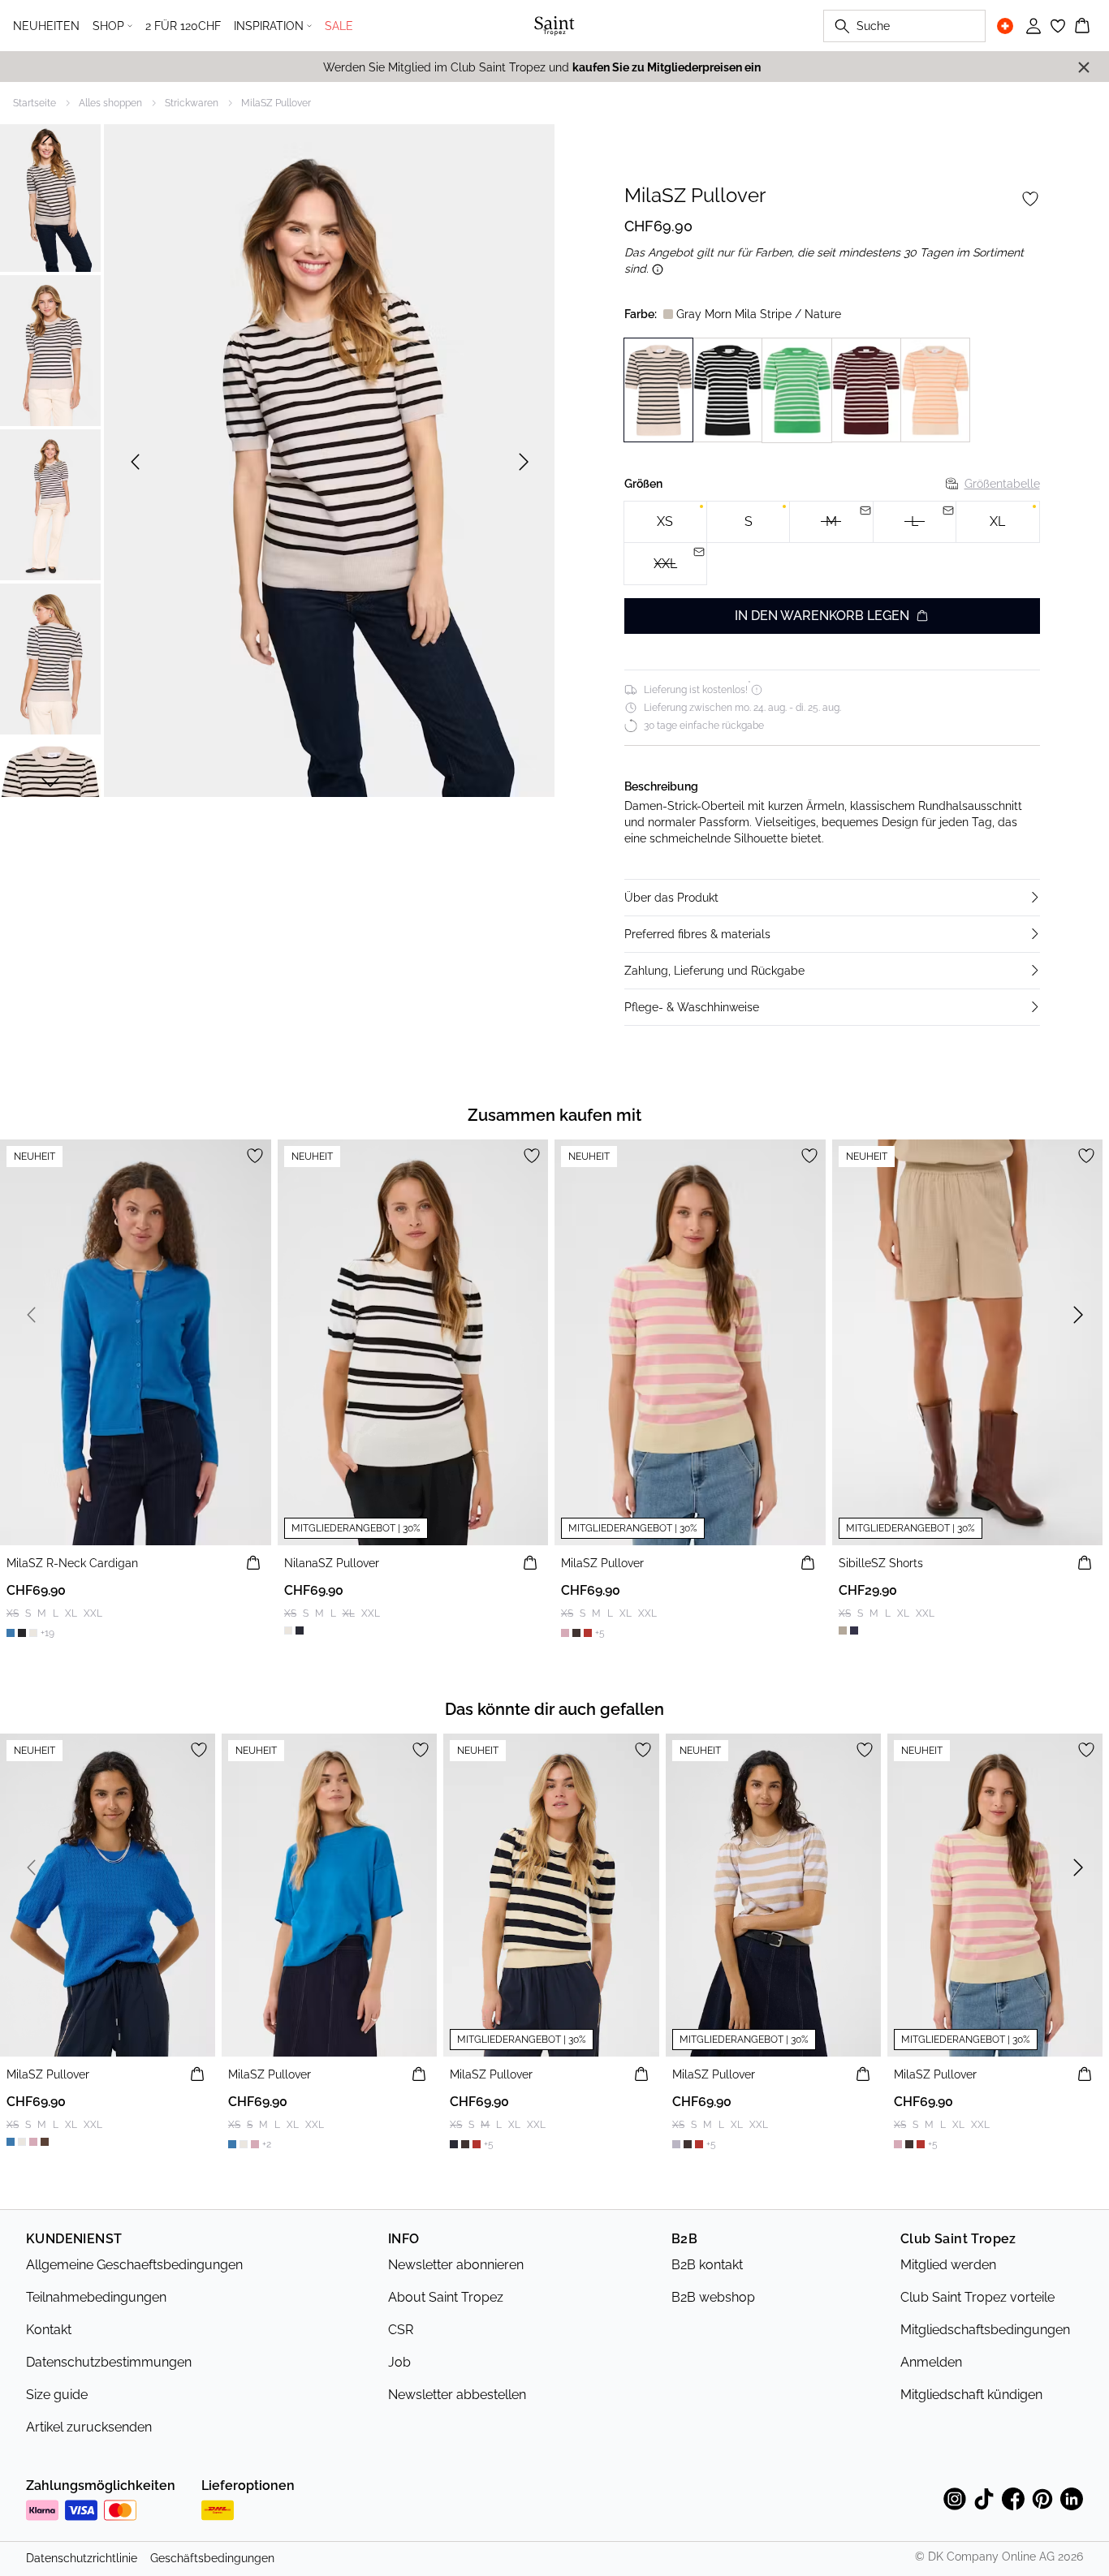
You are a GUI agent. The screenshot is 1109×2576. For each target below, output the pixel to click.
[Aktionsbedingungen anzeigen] (658, 269)
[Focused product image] (329, 462)
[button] (832, 898)
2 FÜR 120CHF (183, 26)
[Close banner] (1084, 67)
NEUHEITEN (46, 26)
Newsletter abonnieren (456, 2265)
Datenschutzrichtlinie (82, 2558)
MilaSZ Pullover (276, 103)
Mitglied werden (948, 2265)
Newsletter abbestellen (457, 2395)
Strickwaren (192, 103)
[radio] (665, 522)
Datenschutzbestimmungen (109, 2362)
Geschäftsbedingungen (212, 2558)
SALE (339, 26)
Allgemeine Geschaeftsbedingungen (134, 2265)
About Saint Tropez (446, 2297)
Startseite (35, 103)
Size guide (57, 2395)
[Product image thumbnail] (50, 196)
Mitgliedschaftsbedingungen (985, 2330)
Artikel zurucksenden (89, 2427)
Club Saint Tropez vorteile (977, 2297)
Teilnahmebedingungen (96, 2297)
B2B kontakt (707, 2265)
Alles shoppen (110, 103)
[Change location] (1005, 26)
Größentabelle (1002, 484)
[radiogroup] (832, 543)
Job (399, 2362)
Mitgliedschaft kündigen (971, 2395)
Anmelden (931, 2362)
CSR (401, 2330)
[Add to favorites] (1030, 199)
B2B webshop (713, 2297)
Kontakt (49, 2330)
